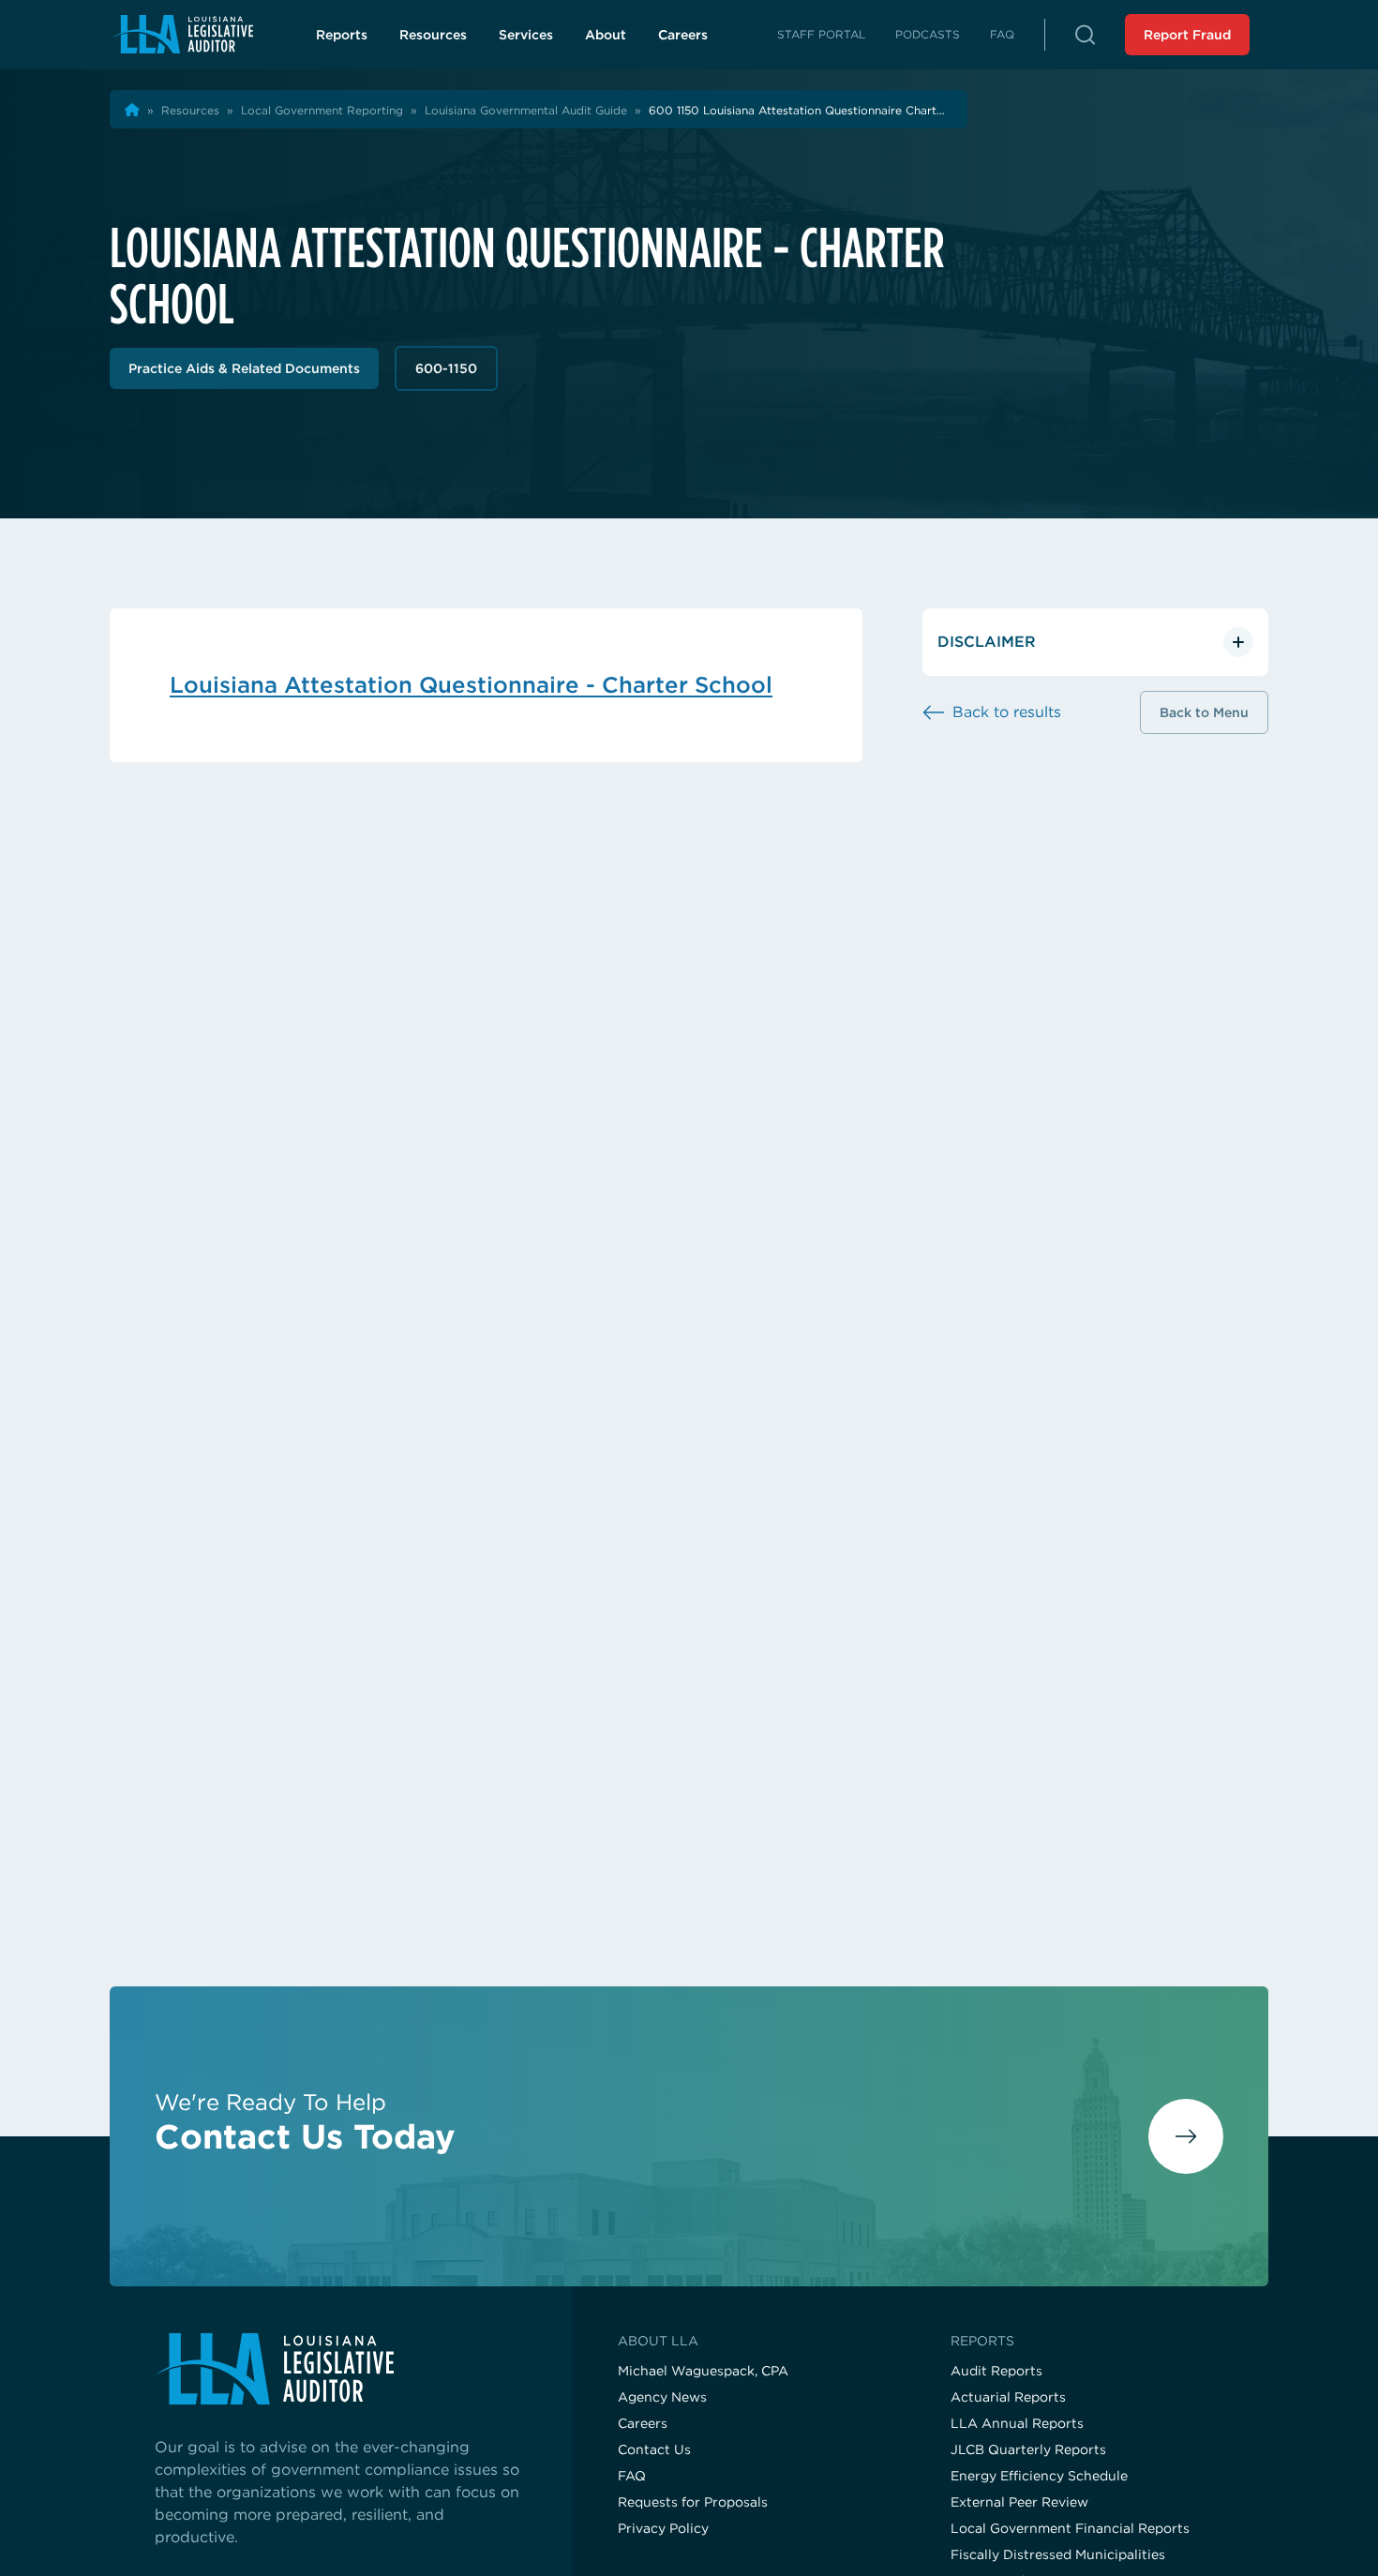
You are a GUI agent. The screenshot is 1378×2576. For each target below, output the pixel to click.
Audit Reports (996, 2371)
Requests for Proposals (693, 2502)
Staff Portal (821, 34)
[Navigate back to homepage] (182, 34)
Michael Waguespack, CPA (703, 2371)
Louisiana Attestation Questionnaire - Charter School (471, 685)
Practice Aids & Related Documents (244, 368)
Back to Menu (1204, 712)
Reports (342, 35)
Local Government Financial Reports (1070, 2528)
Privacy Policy (663, 2528)
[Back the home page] (132, 110)
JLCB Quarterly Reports (1028, 2449)
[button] (1085, 35)
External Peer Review (1019, 2502)
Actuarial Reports (1008, 2397)
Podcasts (928, 34)
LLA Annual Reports (1017, 2423)
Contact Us (654, 2449)
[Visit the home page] (341, 2369)
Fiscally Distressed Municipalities (1058, 2554)
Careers (694, 39)
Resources (433, 35)
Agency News (662, 2397)
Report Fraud (1187, 35)
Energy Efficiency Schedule (1039, 2476)
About (606, 35)
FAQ (1002, 34)
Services (526, 35)
